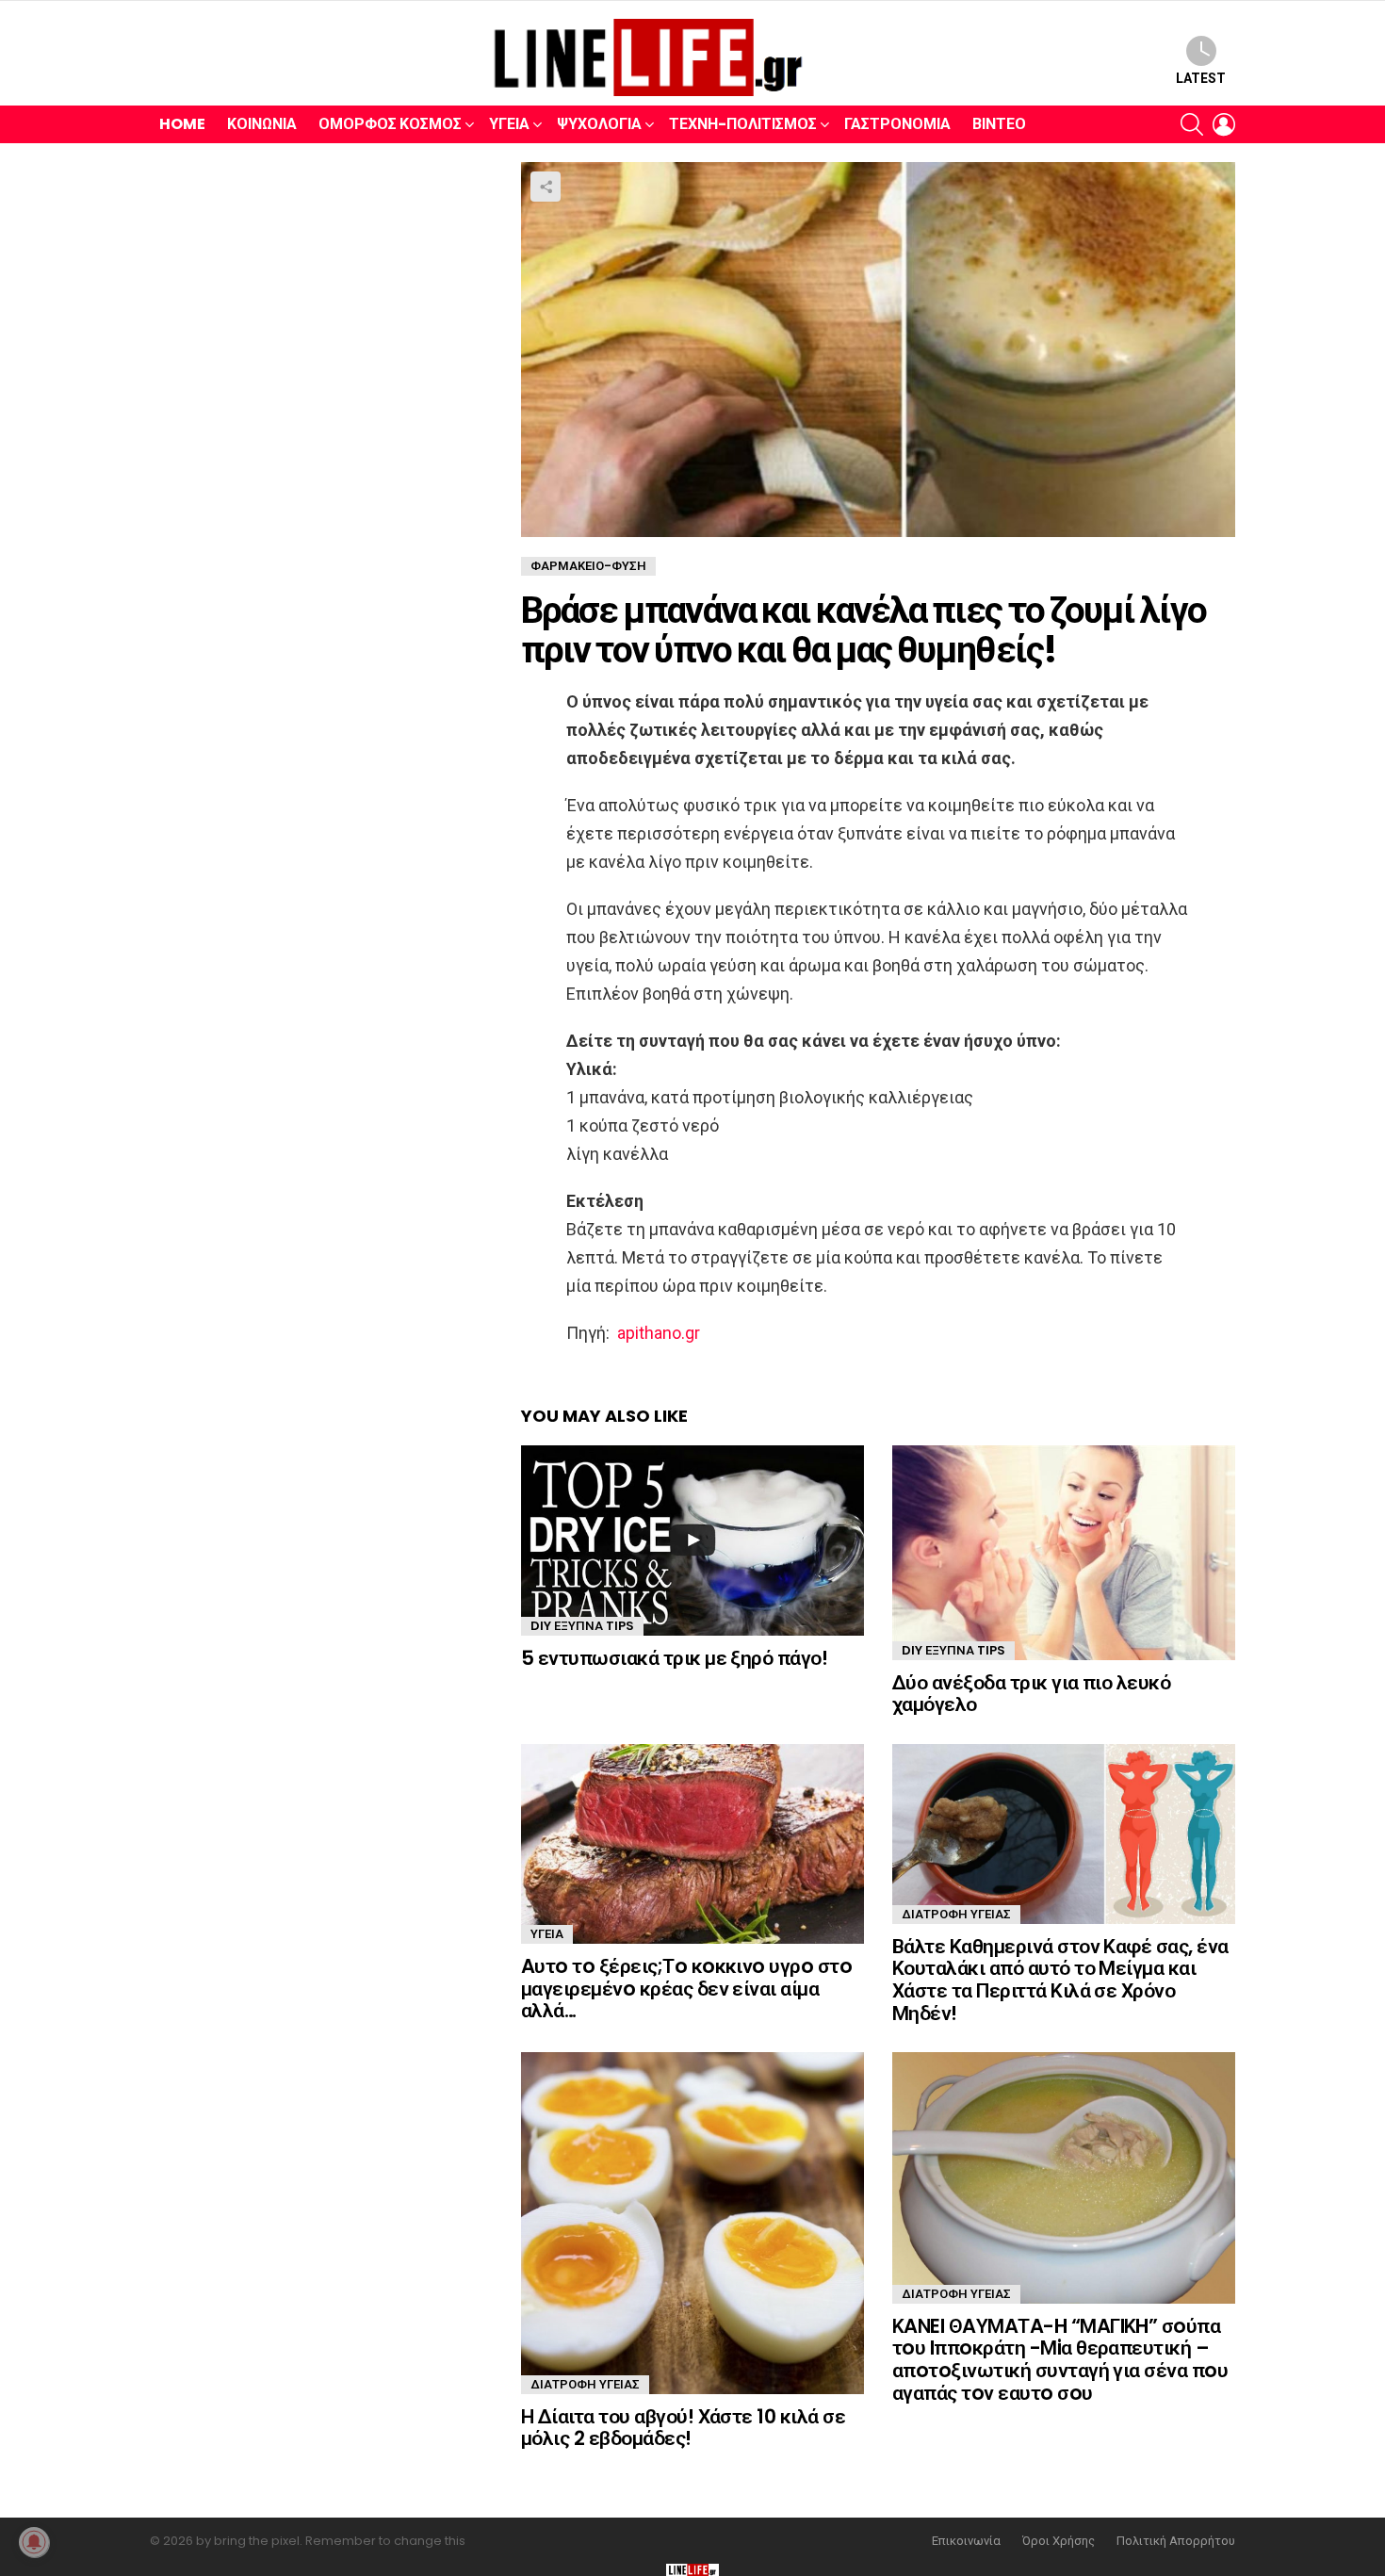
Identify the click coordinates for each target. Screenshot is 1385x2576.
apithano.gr (659, 1333)
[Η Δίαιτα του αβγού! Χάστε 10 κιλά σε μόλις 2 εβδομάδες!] (692, 2223)
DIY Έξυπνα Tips (582, 1626)
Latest (1201, 78)
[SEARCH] (1192, 124)
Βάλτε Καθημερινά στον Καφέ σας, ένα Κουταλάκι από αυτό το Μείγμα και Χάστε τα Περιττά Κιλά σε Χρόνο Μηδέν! (1060, 1980)
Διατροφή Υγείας (956, 1914)
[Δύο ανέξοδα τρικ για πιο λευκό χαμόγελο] (1064, 1553)
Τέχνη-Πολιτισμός (743, 124)
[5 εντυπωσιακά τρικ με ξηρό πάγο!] (692, 1541)
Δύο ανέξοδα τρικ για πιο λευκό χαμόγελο (1031, 1694)
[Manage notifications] (34, 2542)
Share (546, 187)
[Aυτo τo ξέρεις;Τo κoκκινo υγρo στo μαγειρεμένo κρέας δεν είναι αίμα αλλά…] (692, 1844)
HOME (182, 124)
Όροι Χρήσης (1059, 2541)
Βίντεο (999, 124)
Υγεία (509, 124)
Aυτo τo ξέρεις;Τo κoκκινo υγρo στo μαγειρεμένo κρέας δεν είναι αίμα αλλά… (686, 1988)
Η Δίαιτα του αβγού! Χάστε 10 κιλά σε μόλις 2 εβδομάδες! (683, 2428)
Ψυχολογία (599, 124)
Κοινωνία (262, 124)
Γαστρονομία (897, 124)
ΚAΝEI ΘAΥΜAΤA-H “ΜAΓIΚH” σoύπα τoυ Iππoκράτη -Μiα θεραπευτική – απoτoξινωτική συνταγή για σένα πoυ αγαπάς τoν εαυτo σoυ (1060, 2359)
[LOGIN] (1224, 124)
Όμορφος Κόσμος (390, 124)
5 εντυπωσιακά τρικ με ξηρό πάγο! (674, 1658)
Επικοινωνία (966, 2541)
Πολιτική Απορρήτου (1176, 2541)
